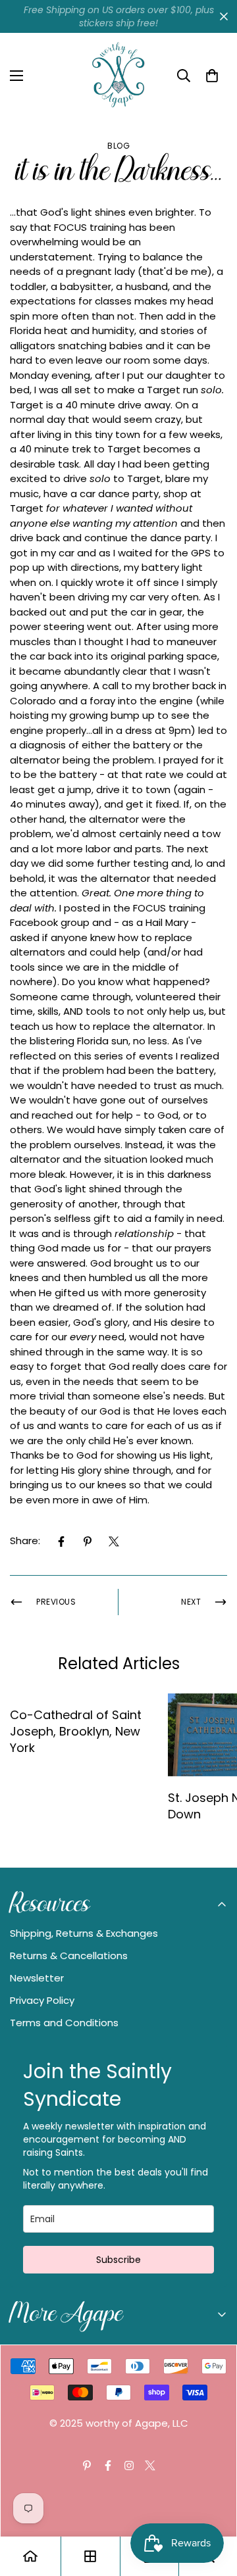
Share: (25, 1541)
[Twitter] (114, 1542)
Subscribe (118, 2260)
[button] (212, 76)
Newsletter (37, 1978)
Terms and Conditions (64, 2023)
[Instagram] (129, 2466)
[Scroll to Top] (213, 2506)
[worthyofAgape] (118, 76)
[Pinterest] (88, 1542)
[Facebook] (61, 1542)
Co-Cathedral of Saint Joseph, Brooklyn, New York (76, 1731)
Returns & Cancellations (69, 1956)
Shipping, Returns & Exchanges (84, 1933)
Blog (118, 146)
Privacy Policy (42, 2000)
